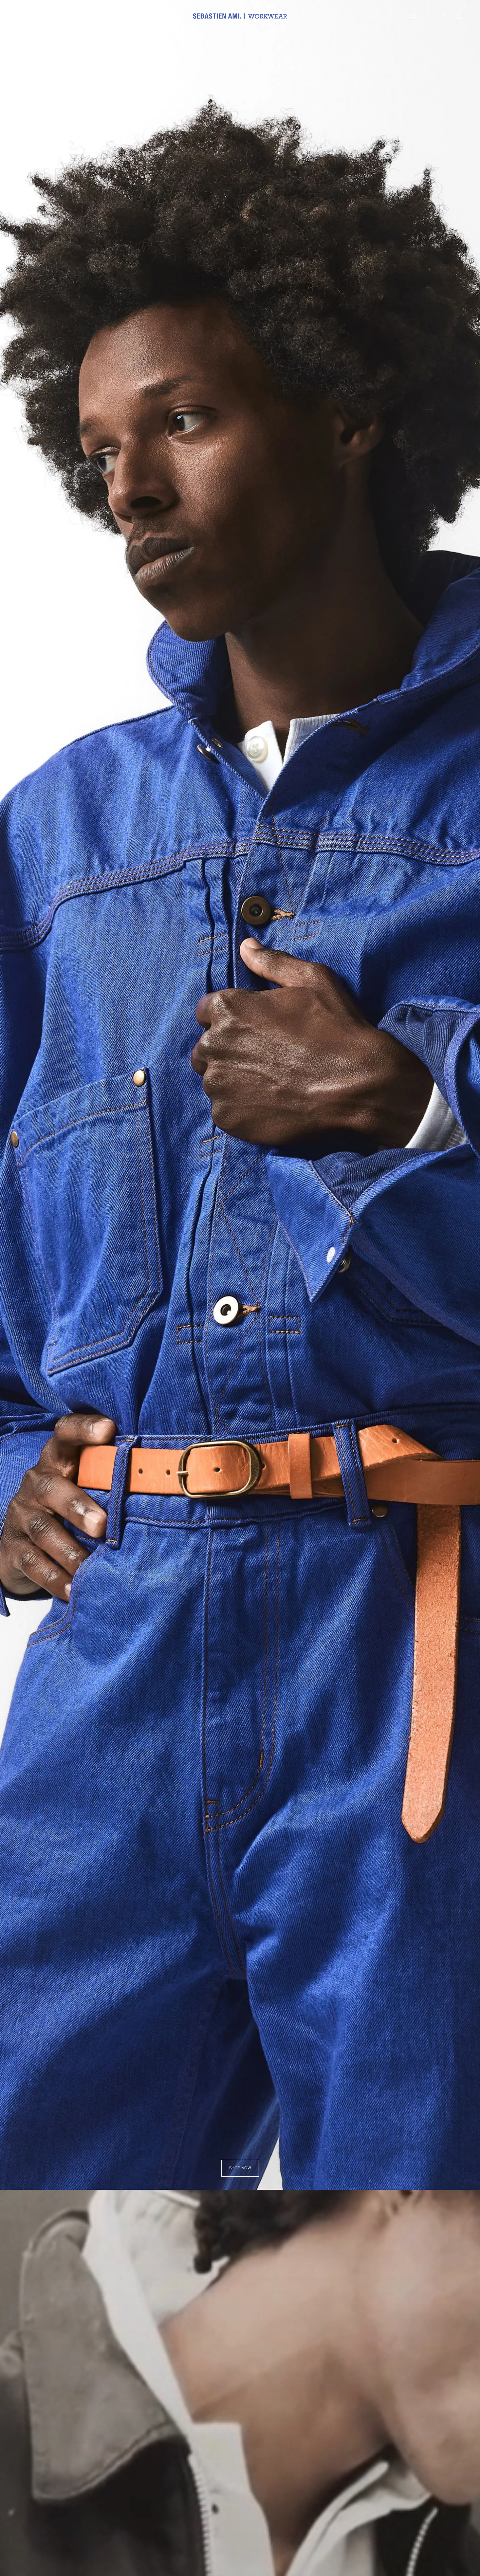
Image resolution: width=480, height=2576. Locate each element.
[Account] (445, 16)
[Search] (432, 16)
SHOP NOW (240, 2168)
